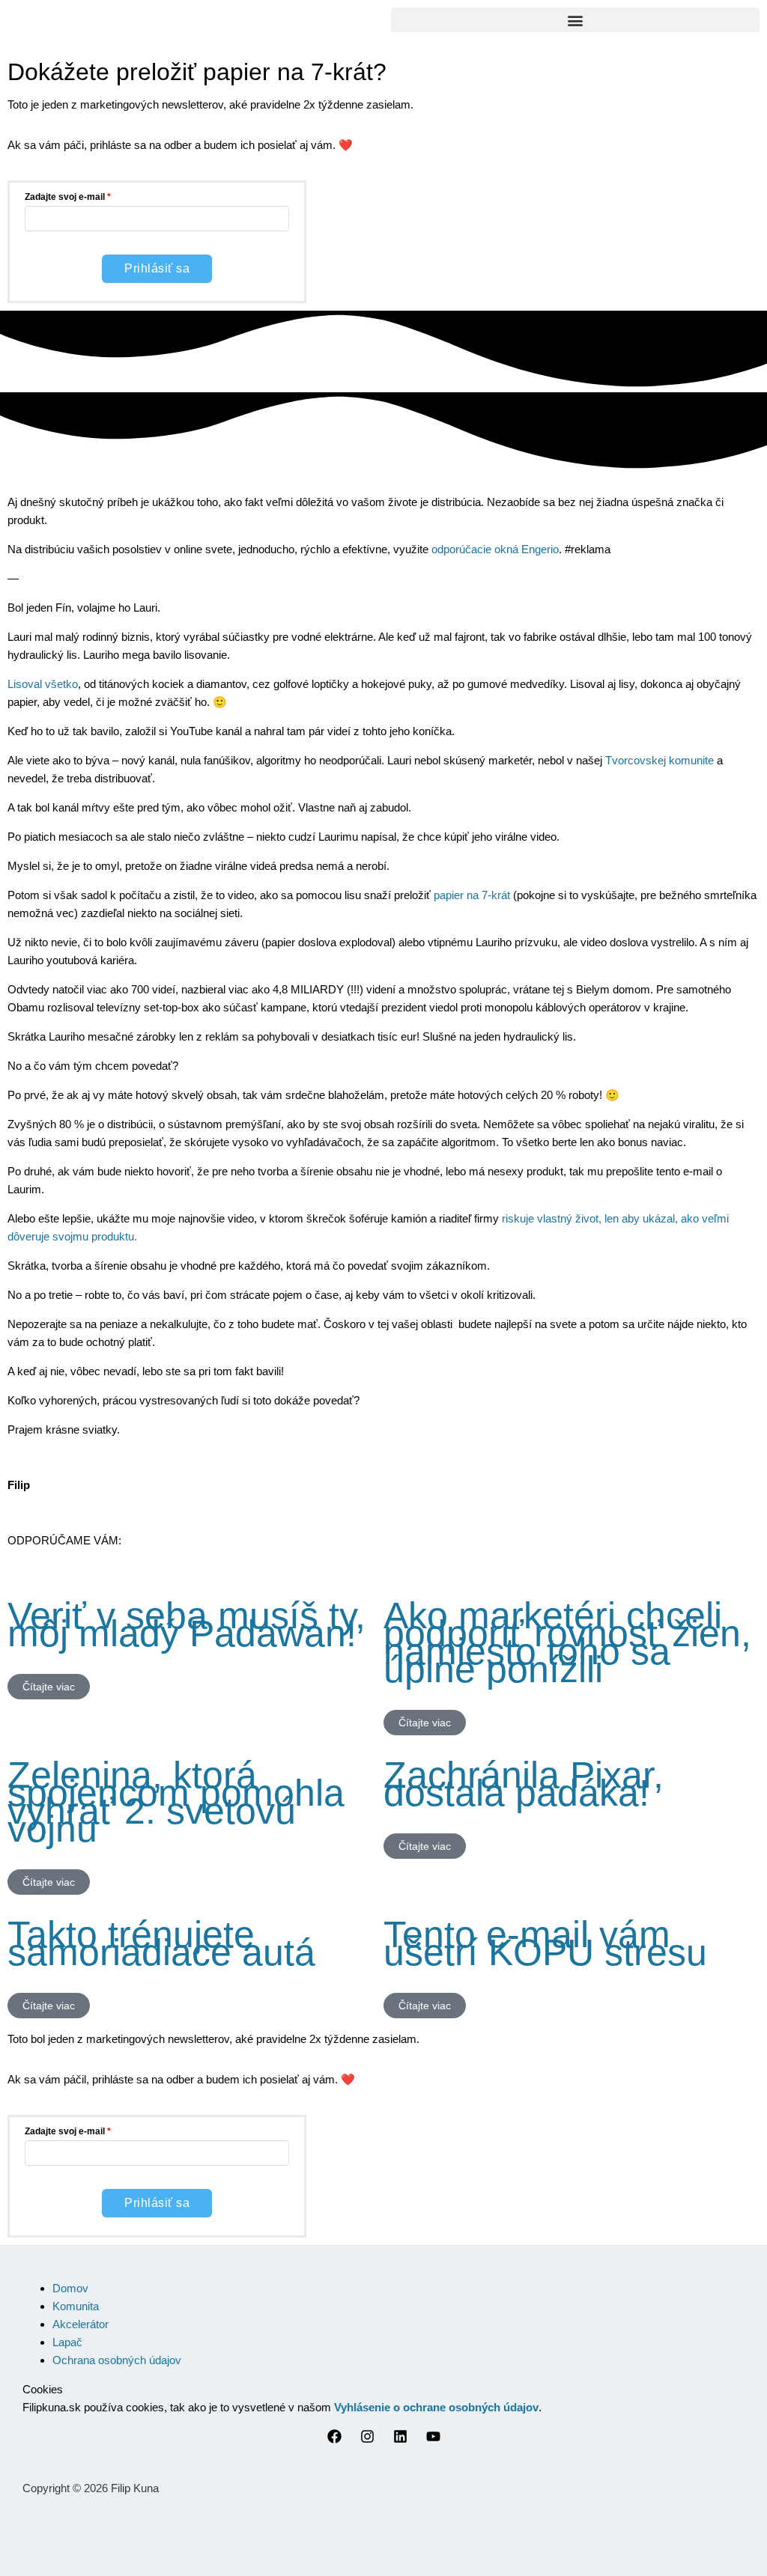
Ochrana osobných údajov (117, 2360)
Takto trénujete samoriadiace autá (161, 1943)
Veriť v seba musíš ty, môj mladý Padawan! (187, 1625)
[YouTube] (433, 2439)
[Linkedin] (400, 2439)
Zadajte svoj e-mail (65, 197)
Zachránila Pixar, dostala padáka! (524, 1784)
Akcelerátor (81, 2324)
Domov (70, 2288)
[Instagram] (367, 2439)
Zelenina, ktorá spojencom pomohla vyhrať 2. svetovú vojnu (176, 1802)
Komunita (76, 2306)
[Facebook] (334, 2439)
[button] (575, 20)
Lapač (67, 2342)
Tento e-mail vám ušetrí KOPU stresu (545, 1943)
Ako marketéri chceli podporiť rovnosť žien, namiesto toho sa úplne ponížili (567, 1642)
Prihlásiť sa (157, 268)
